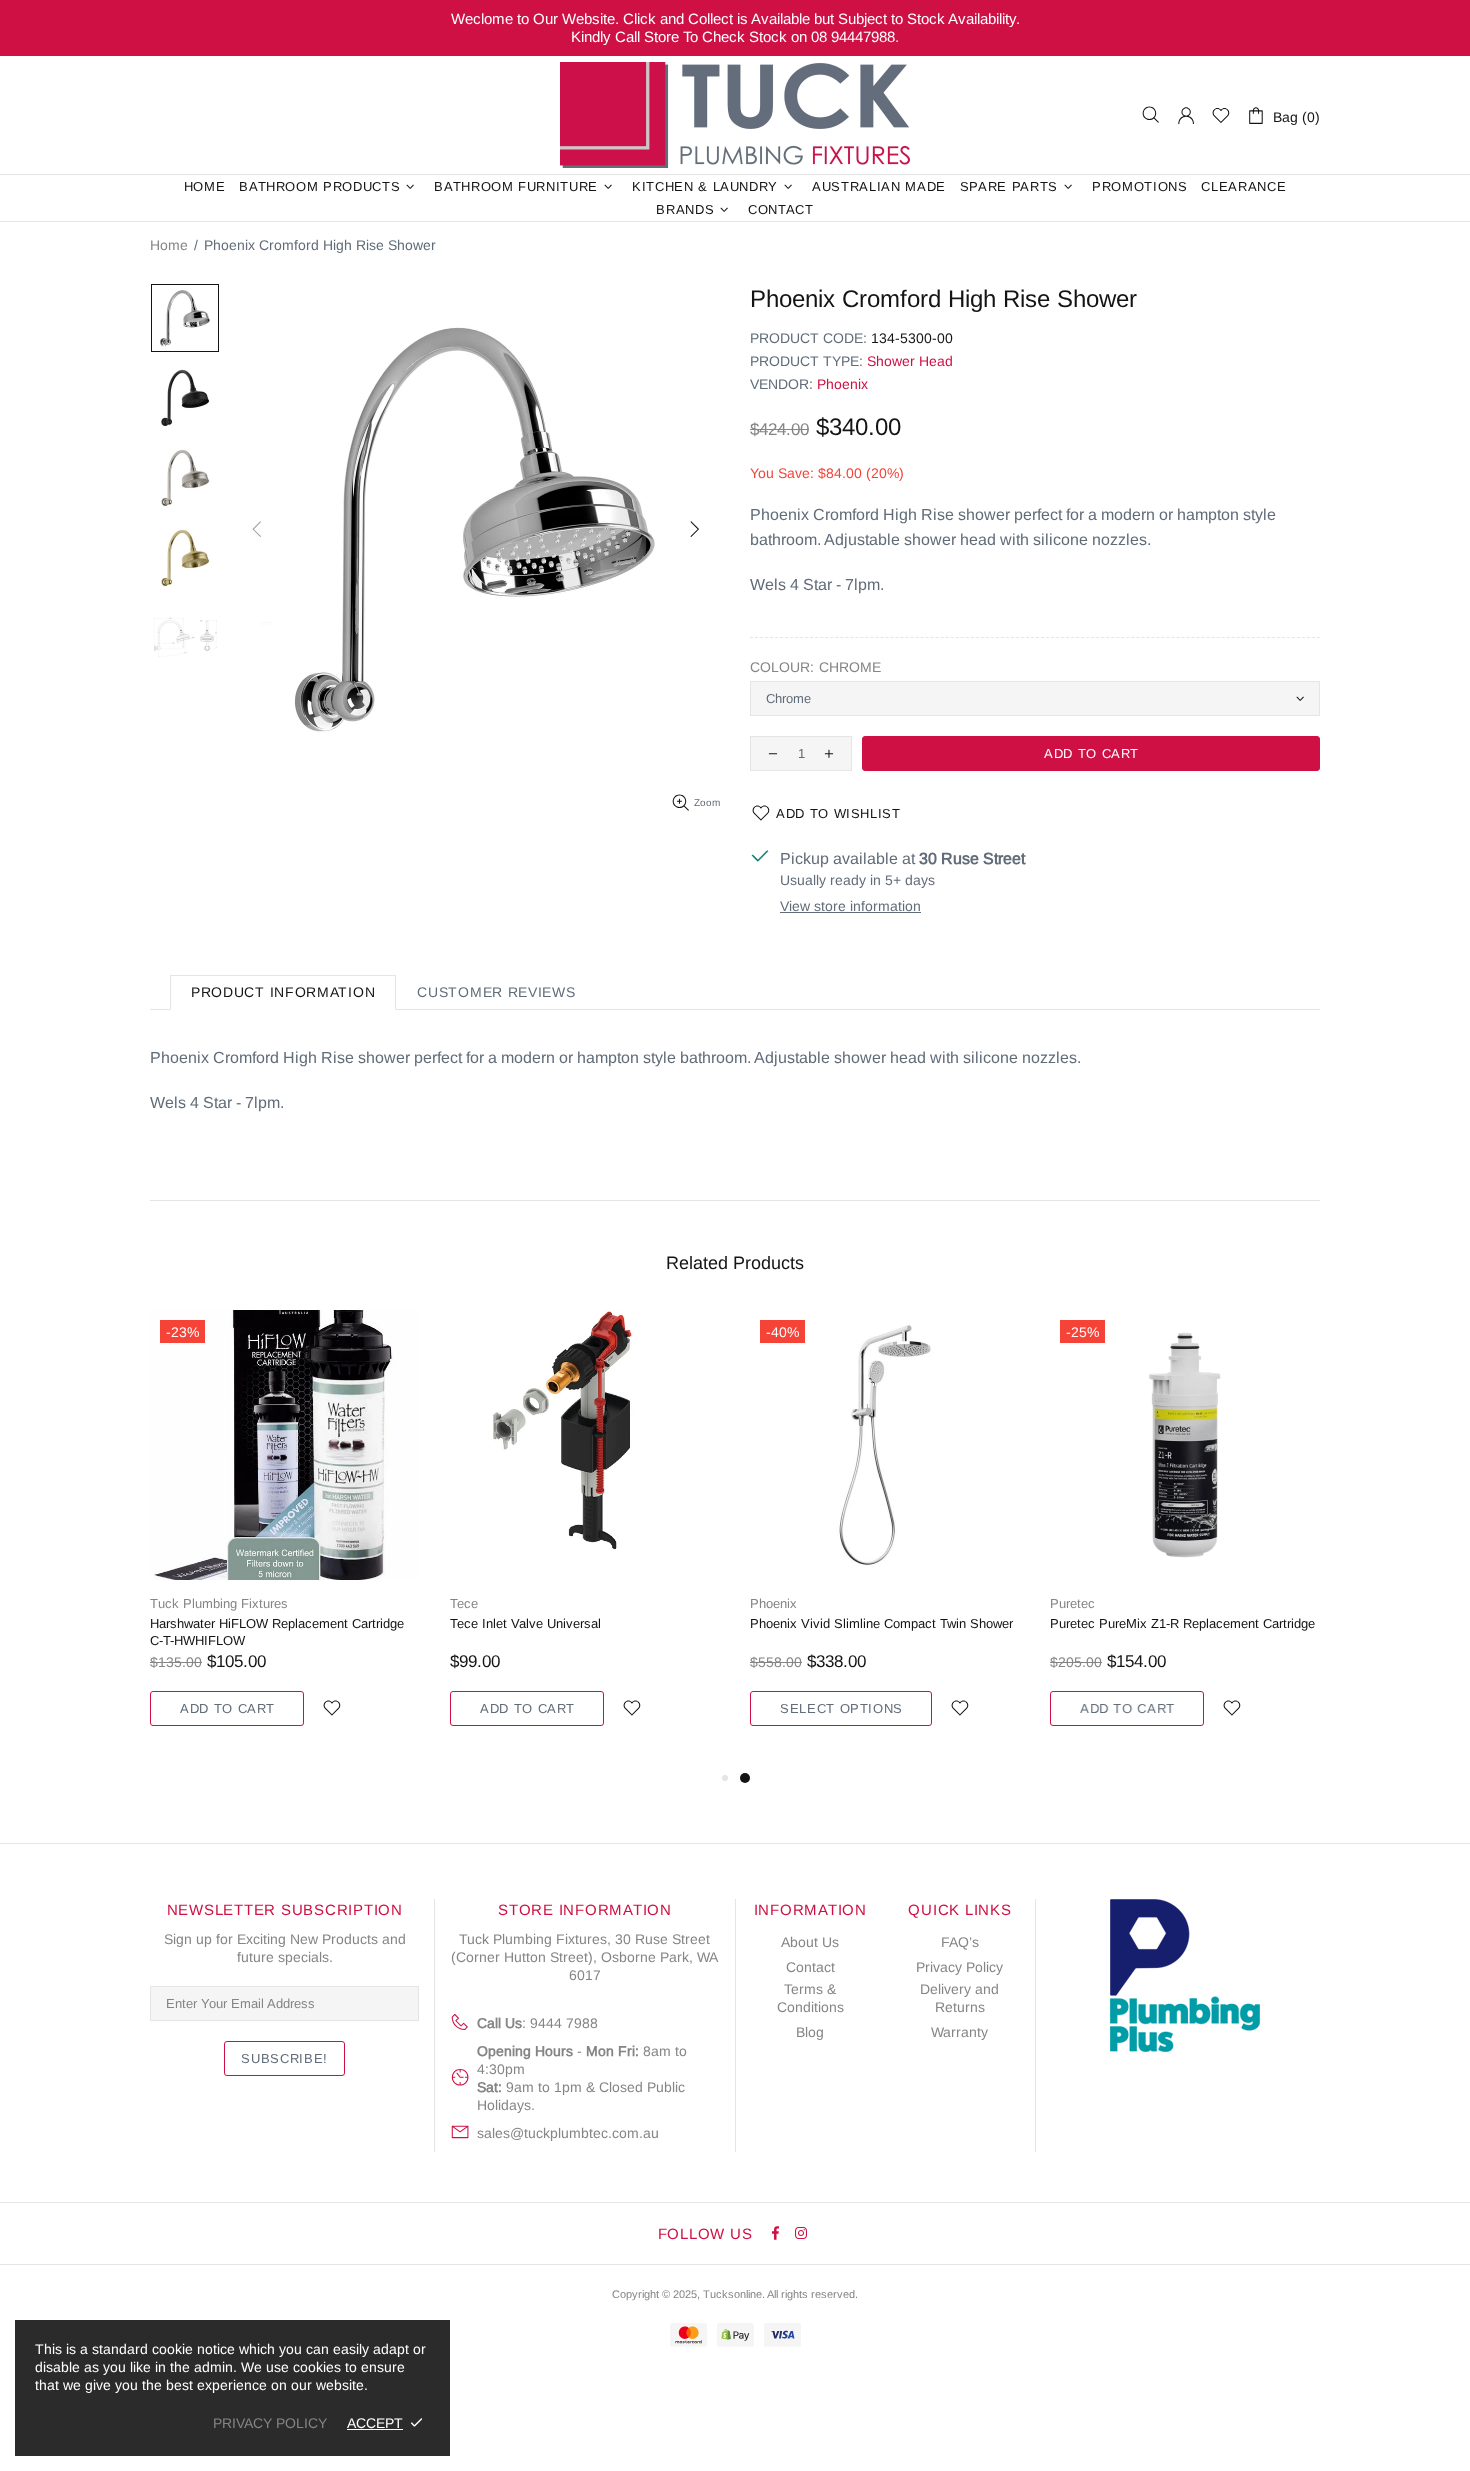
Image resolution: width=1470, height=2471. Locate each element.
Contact (810, 1967)
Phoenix (842, 384)
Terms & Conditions (810, 1998)
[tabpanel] (885, 1538)
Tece (464, 1603)
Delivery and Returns (959, 1998)
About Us (810, 1942)
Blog (810, 2032)
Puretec (1072, 1603)
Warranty (959, 2032)
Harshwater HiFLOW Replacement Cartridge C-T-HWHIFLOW (277, 1632)
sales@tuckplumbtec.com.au (568, 2133)
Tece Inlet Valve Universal (525, 1623)
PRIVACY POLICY (270, 2423)
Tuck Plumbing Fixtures (735, 115)
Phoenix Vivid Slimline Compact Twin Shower (881, 1623)
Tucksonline (732, 2294)
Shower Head (910, 361)
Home (169, 245)
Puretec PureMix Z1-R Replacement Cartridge (1182, 1623)
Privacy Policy (959, 1967)
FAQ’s (960, 1942)
